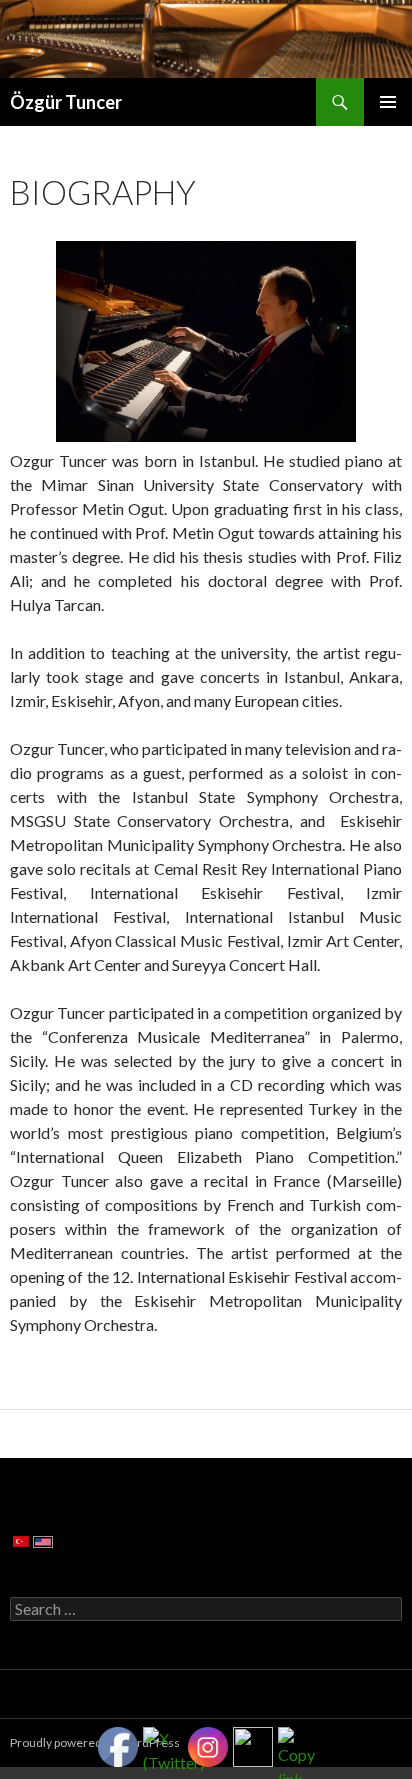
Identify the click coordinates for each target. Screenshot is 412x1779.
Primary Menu (388, 102)
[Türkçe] (21, 1540)
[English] (43, 1541)
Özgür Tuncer (66, 102)
